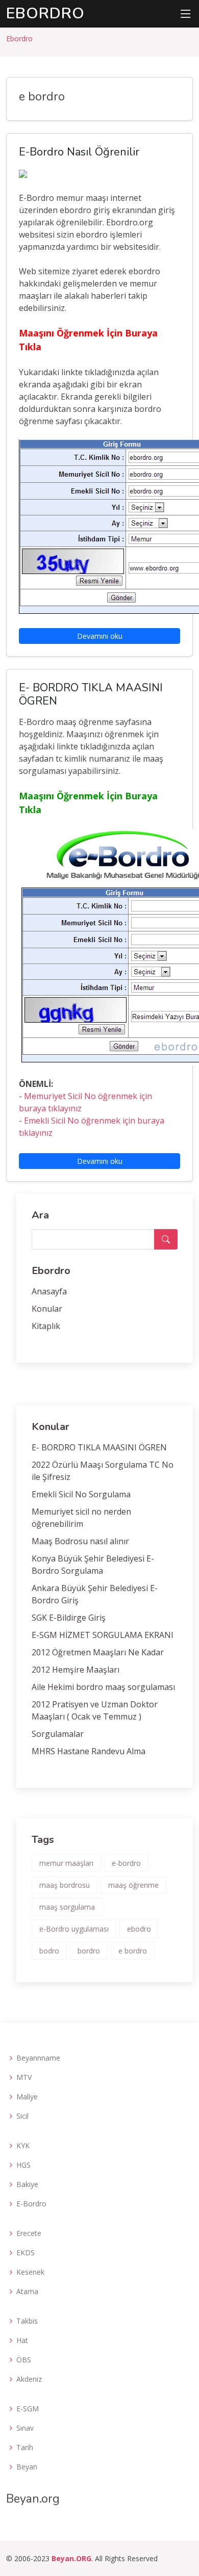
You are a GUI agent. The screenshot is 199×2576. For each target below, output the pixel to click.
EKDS (26, 2253)
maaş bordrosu (65, 1885)
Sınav (25, 2428)
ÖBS (24, 2360)
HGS (23, 2165)
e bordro (133, 1951)
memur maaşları (66, 1863)
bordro (89, 1951)
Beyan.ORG (71, 2558)
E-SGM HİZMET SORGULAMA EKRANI (103, 1635)
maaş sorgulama (67, 1907)
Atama (27, 2292)
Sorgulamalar (58, 1734)
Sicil (22, 2116)
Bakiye (27, 2184)
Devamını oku (100, 636)
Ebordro (45, 14)
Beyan (27, 2467)
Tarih (25, 2448)
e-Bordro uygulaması (74, 1929)
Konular (47, 1309)
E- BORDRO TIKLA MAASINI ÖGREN (99, 1447)
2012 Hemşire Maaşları (76, 1670)
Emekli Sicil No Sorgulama (81, 1494)
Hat (22, 2340)
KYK (23, 2146)
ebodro (139, 1929)
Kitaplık (46, 1326)
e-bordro (126, 1863)
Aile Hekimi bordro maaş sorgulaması (103, 1687)
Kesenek (30, 2272)
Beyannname (38, 2058)
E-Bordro (31, 2204)
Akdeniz (29, 2379)
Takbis (27, 2321)
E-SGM (28, 2409)
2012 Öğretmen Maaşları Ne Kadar (98, 1652)
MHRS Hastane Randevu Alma (89, 1751)
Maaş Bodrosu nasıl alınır (80, 1541)
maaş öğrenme (133, 1885)
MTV (24, 2077)
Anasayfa (49, 1291)
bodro (49, 1951)
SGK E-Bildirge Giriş (69, 1618)
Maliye (27, 2097)
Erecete (29, 2233)
